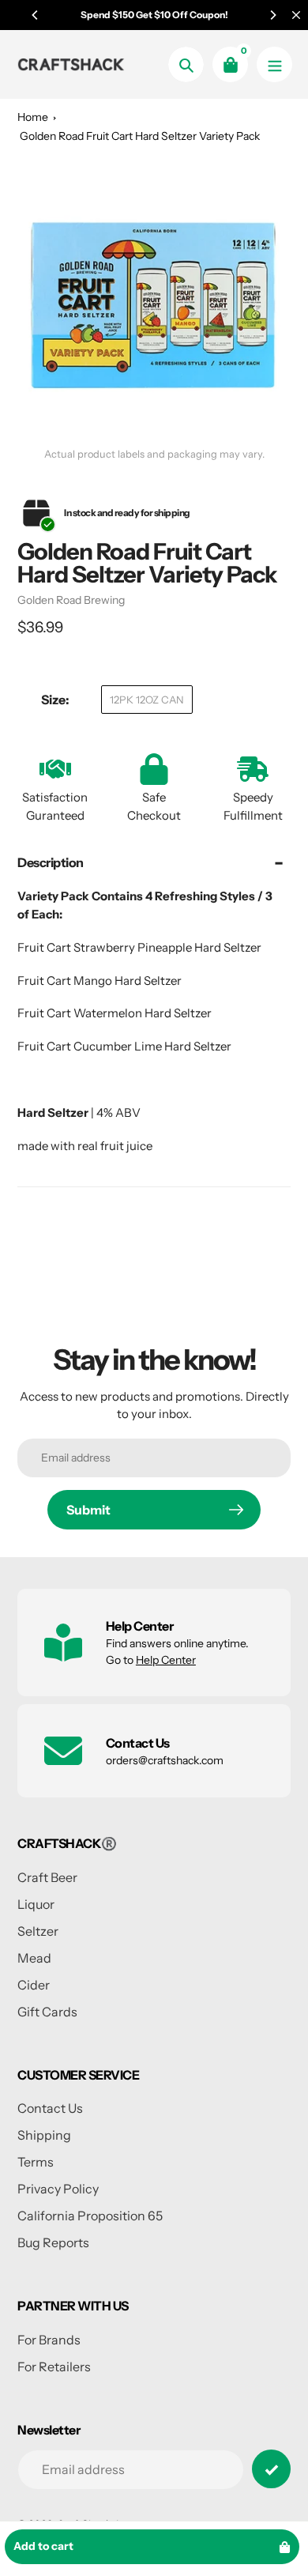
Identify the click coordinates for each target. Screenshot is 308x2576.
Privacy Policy (58, 2189)
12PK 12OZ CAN (147, 700)
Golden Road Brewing (71, 600)
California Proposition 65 (90, 2216)
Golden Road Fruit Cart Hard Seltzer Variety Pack (140, 136)
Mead (34, 1958)
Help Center (166, 1660)
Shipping (44, 2135)
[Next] (272, 15)
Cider (34, 1985)
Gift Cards (47, 2012)
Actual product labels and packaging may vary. (154, 454)
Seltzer (38, 1931)
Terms (36, 2162)
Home (33, 117)
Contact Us (50, 2108)
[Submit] (271, 2469)
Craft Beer (47, 1877)
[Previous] (36, 15)
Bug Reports (53, 2242)
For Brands (49, 2340)
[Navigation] (274, 64)
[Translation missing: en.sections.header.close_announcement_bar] (296, 15)
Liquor (36, 1904)
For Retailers (54, 2367)
